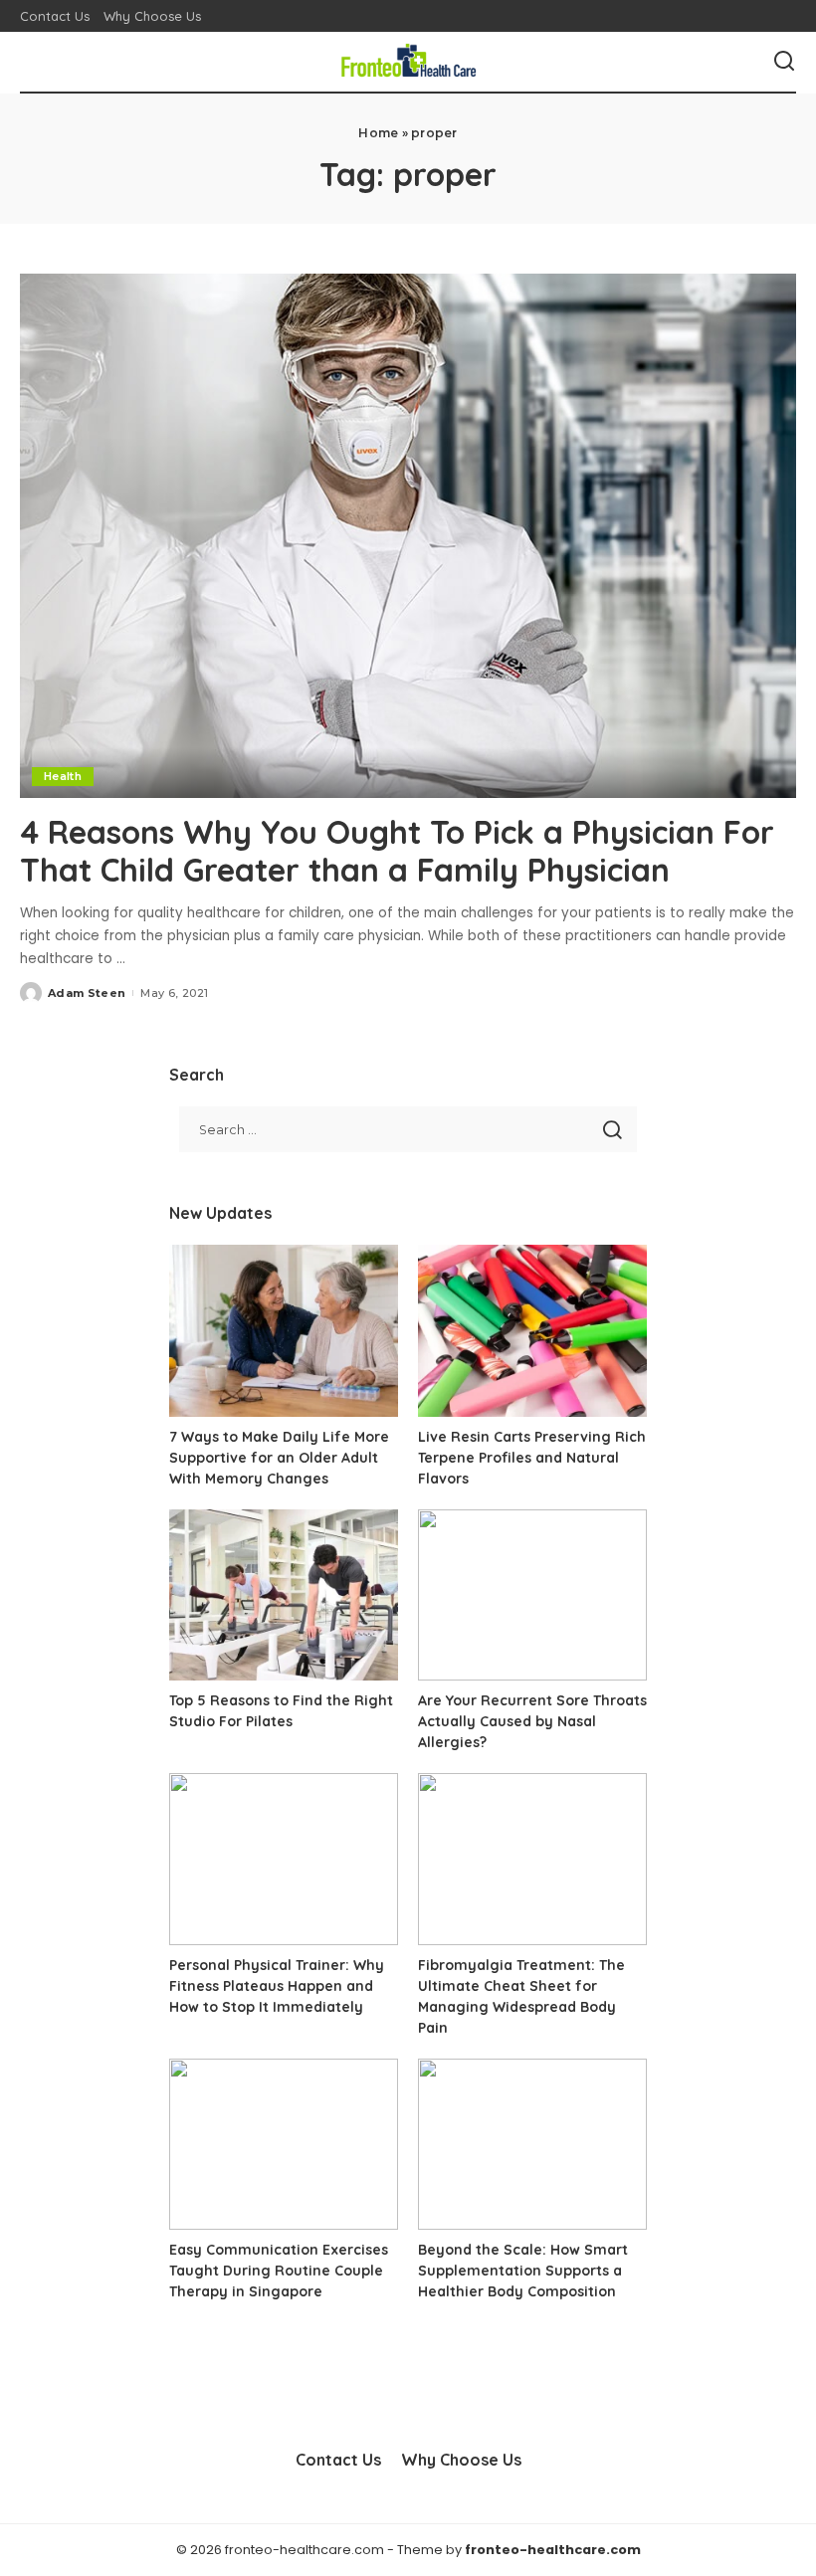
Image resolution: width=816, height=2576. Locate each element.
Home (378, 133)
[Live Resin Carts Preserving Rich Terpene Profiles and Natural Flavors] (532, 1331)
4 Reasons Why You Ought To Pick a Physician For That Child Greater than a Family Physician (397, 851)
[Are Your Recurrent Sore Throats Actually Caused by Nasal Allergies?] (532, 1595)
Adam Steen (87, 993)
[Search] (784, 62)
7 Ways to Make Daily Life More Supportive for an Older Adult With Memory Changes (279, 1458)
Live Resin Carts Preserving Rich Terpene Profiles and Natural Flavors (532, 1458)
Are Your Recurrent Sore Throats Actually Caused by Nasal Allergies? (532, 1721)
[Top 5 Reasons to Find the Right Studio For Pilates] (284, 1595)
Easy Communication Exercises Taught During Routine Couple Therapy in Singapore (279, 2271)
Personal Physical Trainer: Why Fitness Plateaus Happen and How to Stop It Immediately (277, 1986)
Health (63, 776)
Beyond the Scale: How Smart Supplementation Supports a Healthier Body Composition (523, 2271)
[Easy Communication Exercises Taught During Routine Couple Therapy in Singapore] (284, 2145)
